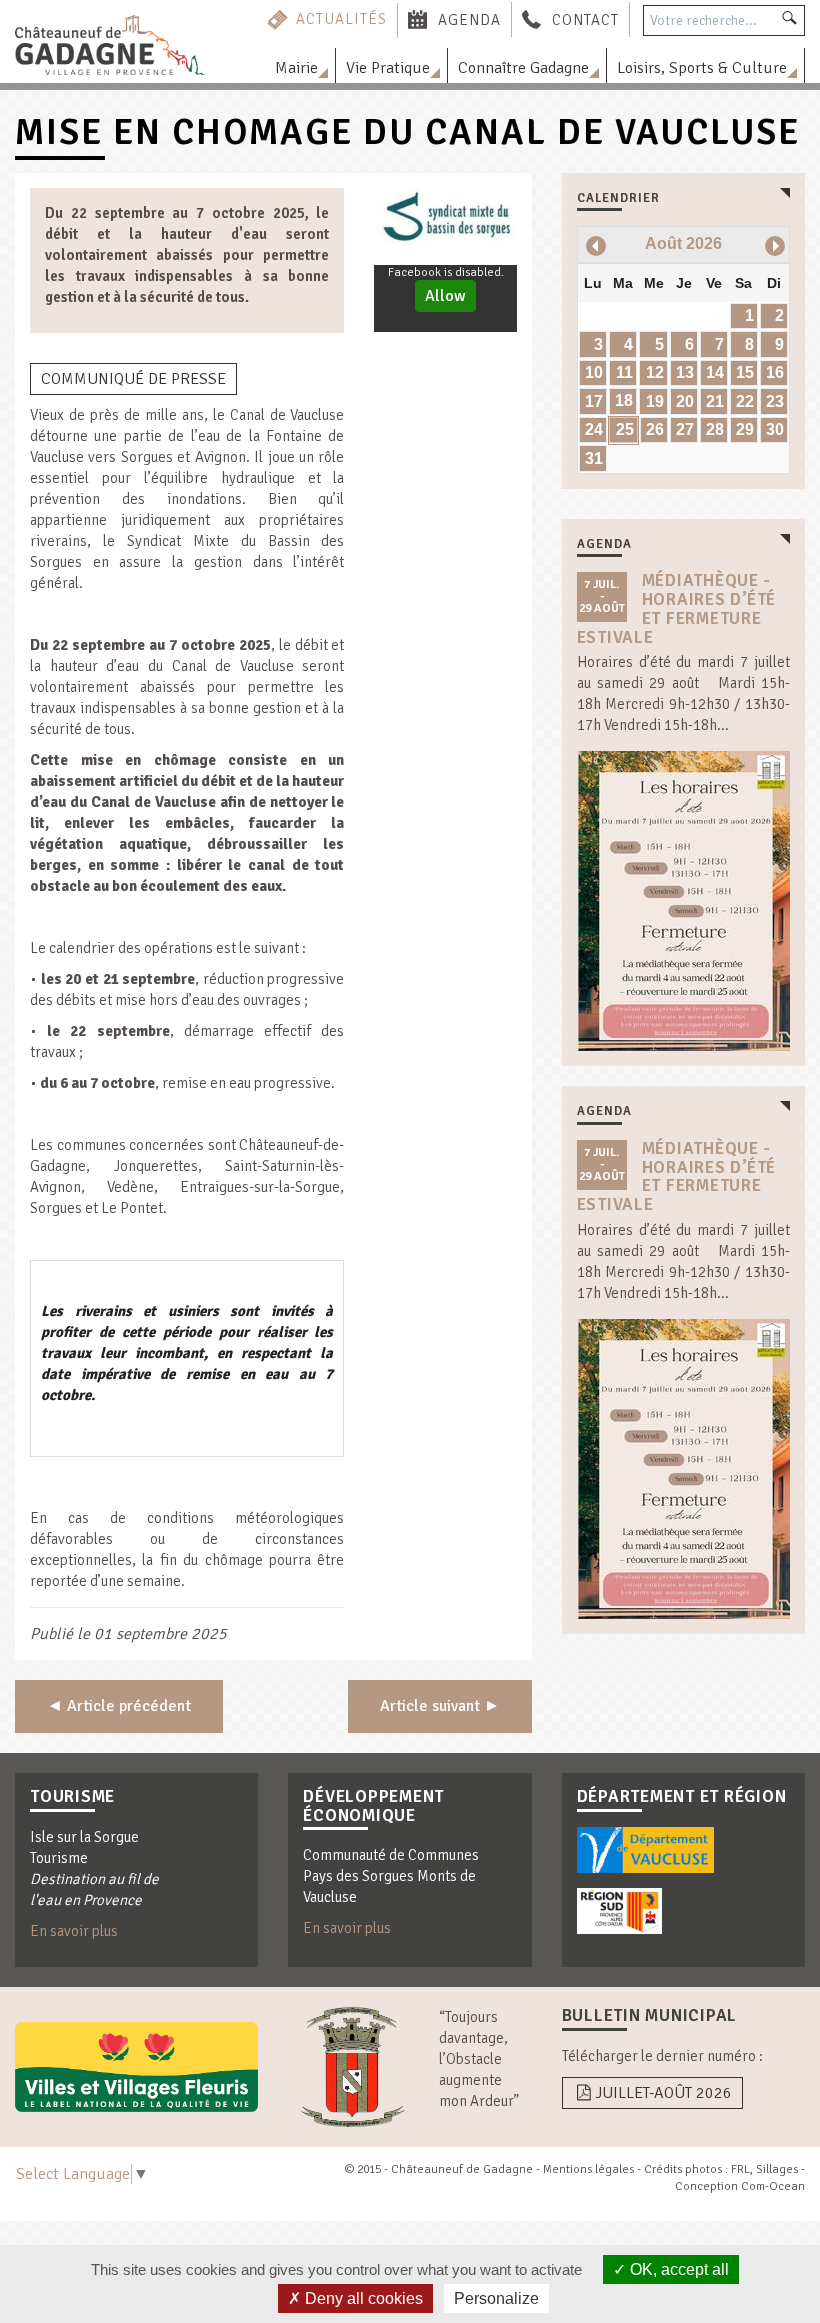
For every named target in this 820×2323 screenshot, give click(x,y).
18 (624, 400)
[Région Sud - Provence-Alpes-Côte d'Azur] (619, 1911)
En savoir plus (74, 1931)
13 (685, 372)
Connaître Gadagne (523, 68)
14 (715, 372)
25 (625, 429)
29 (745, 429)
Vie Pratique (388, 68)
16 (775, 372)
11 (624, 372)
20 (685, 401)
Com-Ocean (773, 2186)
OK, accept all (677, 2269)
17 (594, 401)
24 (594, 429)
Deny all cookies (362, 2298)
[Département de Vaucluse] (645, 1850)
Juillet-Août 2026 (663, 2093)
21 (715, 401)
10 (594, 372)
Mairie (296, 68)
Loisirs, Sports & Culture (702, 68)
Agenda (469, 19)
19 (655, 401)
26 (655, 429)
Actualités (341, 19)
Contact (585, 19)
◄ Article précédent (119, 1706)
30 (775, 429)
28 (715, 429)
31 (594, 458)
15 (745, 372)
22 (745, 401)
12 (655, 372)
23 (775, 401)
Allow (445, 296)
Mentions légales (588, 2169)
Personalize (496, 2298)
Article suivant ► (440, 1706)
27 (685, 429)
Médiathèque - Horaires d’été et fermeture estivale (677, 608)
